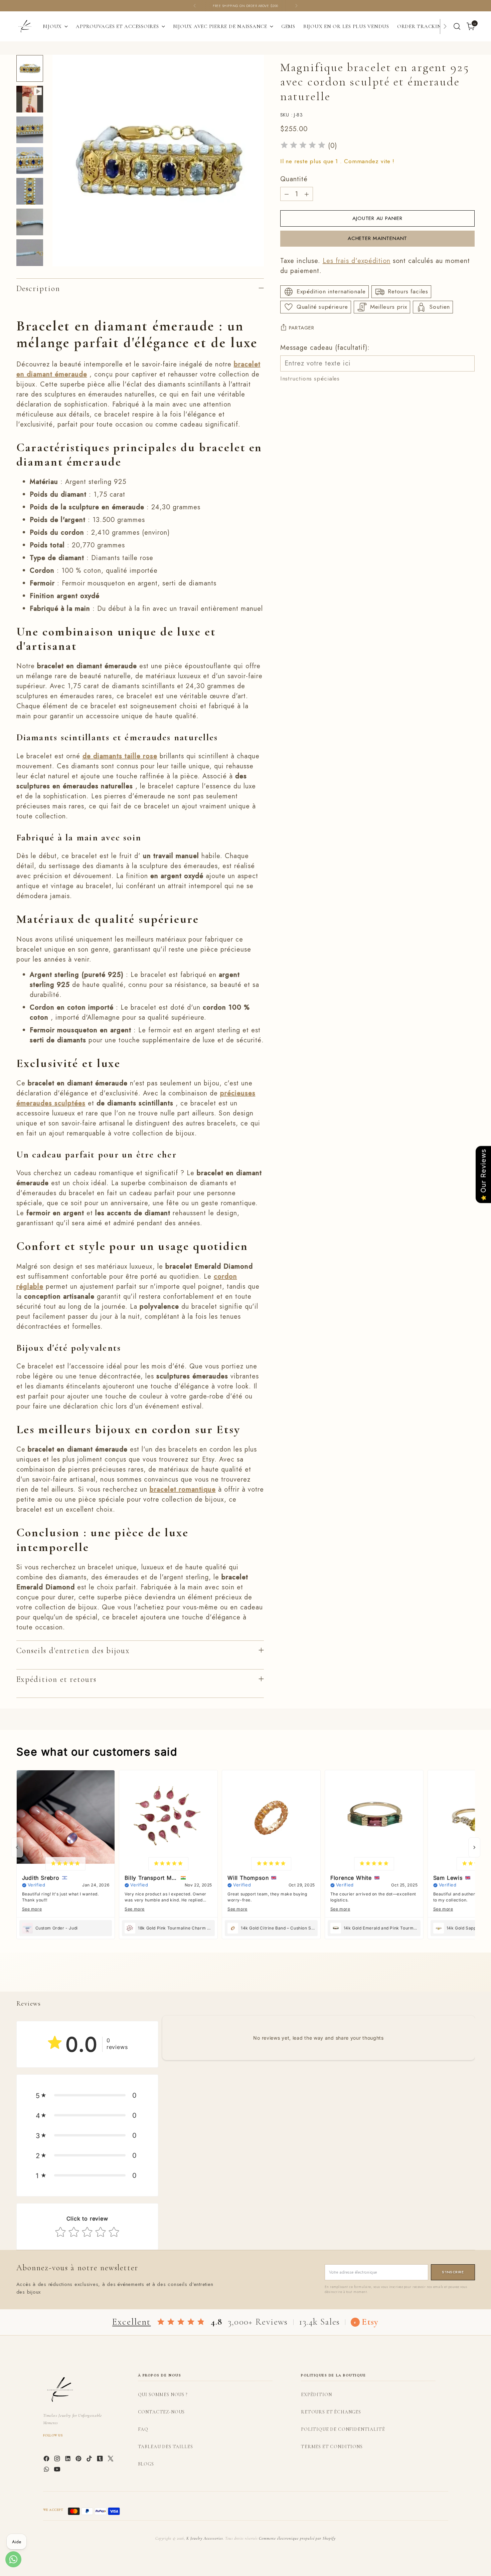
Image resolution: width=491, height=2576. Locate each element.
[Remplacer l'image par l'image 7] (30, 253)
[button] (87, 2095)
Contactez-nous (161, 2412)
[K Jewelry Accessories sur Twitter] (111, 2460)
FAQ (143, 2429)
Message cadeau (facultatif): (325, 348)
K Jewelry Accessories (205, 2538)
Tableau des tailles (166, 2447)
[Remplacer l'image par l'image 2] (30, 99)
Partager (302, 328)
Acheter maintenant (377, 238)
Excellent (131, 2322)
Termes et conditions (332, 2447)
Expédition (316, 2395)
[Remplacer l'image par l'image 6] (30, 222)
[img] (303, 146)
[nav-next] (474, 1847)
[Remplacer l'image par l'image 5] (30, 191)
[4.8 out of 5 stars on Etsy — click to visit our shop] (181, 2322)
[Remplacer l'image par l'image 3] (30, 130)
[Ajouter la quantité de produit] (307, 194)
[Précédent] (195, 6)
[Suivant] (296, 6)
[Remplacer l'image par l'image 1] (30, 68)
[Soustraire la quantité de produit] (287, 194)
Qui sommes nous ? (163, 2395)
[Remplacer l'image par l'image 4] (30, 161)
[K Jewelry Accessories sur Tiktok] (90, 2460)
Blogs (146, 2464)
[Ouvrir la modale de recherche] (457, 26)
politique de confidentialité (343, 2429)
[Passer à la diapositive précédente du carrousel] (454, 1979)
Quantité (294, 179)
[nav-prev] (17, 1847)
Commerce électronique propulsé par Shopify (297, 2538)
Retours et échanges (331, 2412)
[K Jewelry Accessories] (25, 26)
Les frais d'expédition (357, 261)
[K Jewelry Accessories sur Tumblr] (101, 2460)
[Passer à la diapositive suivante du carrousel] (469, 1979)
